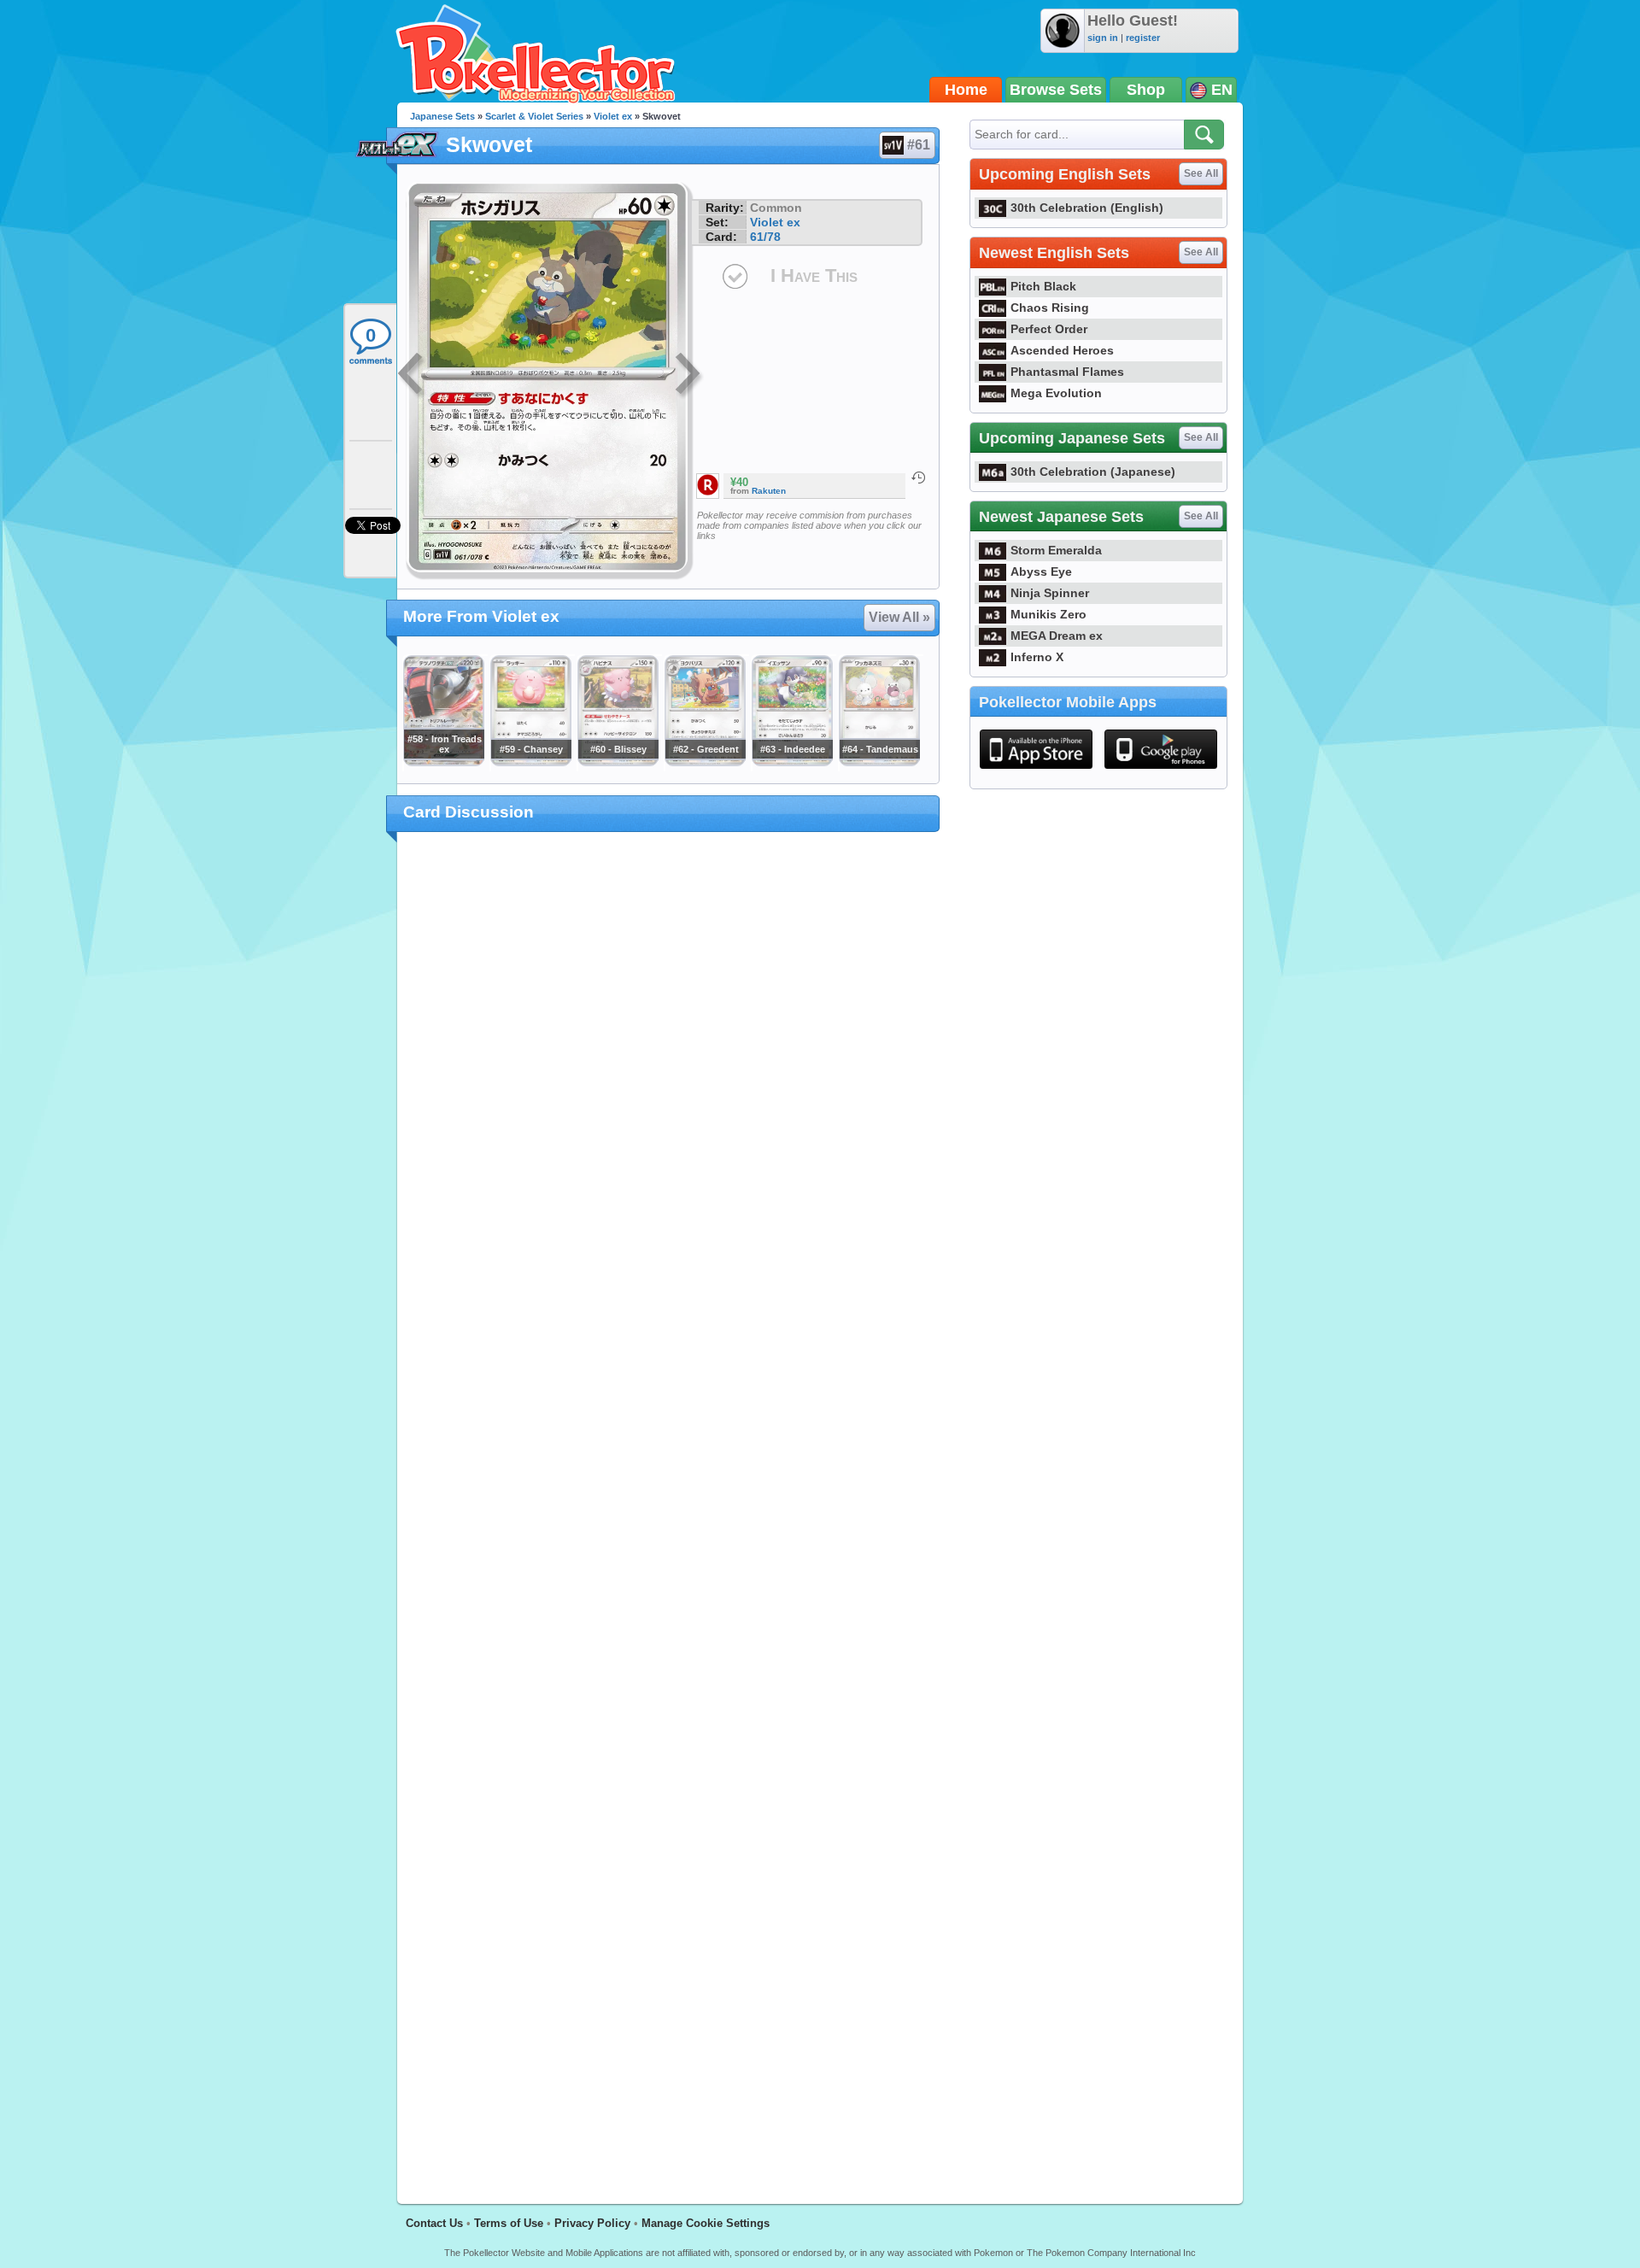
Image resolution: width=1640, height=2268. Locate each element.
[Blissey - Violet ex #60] (618, 762)
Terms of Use (509, 2223)
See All (1201, 173)
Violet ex (613, 116)
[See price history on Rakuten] (918, 478)
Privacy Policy (592, 2223)
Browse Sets (1056, 90)
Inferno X (1037, 657)
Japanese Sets (442, 116)
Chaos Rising (1050, 308)
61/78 (765, 237)
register (1143, 38)
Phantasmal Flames (1067, 372)
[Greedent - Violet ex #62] (705, 762)
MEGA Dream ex (1057, 636)
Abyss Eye (1041, 571)
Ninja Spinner (1050, 593)
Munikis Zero (1048, 614)
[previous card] (412, 376)
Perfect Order (1049, 329)
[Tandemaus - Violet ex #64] (879, 762)
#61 (919, 145)
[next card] (689, 376)
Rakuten (769, 491)
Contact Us (434, 2223)
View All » (899, 617)
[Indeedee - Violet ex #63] (792, 762)
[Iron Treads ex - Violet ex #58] (443, 762)
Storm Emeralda (1056, 550)
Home (966, 90)
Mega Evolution (1056, 393)
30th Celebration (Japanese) (1093, 472)
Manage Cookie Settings (706, 2223)
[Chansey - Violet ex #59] (530, 762)
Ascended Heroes (1062, 350)
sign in (1103, 38)
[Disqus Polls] (668, 1067)
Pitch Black (1043, 286)
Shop (1146, 90)
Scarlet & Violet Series (534, 116)
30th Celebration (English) (1087, 208)
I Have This (814, 275)
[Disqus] (668, 1508)
